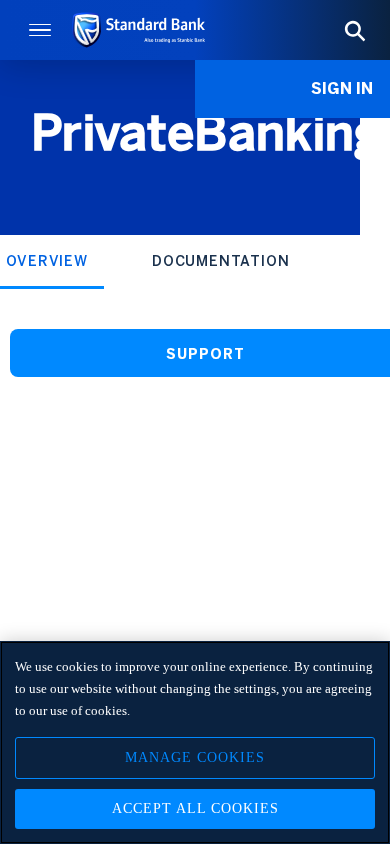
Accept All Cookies (195, 808)
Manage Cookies (195, 757)
